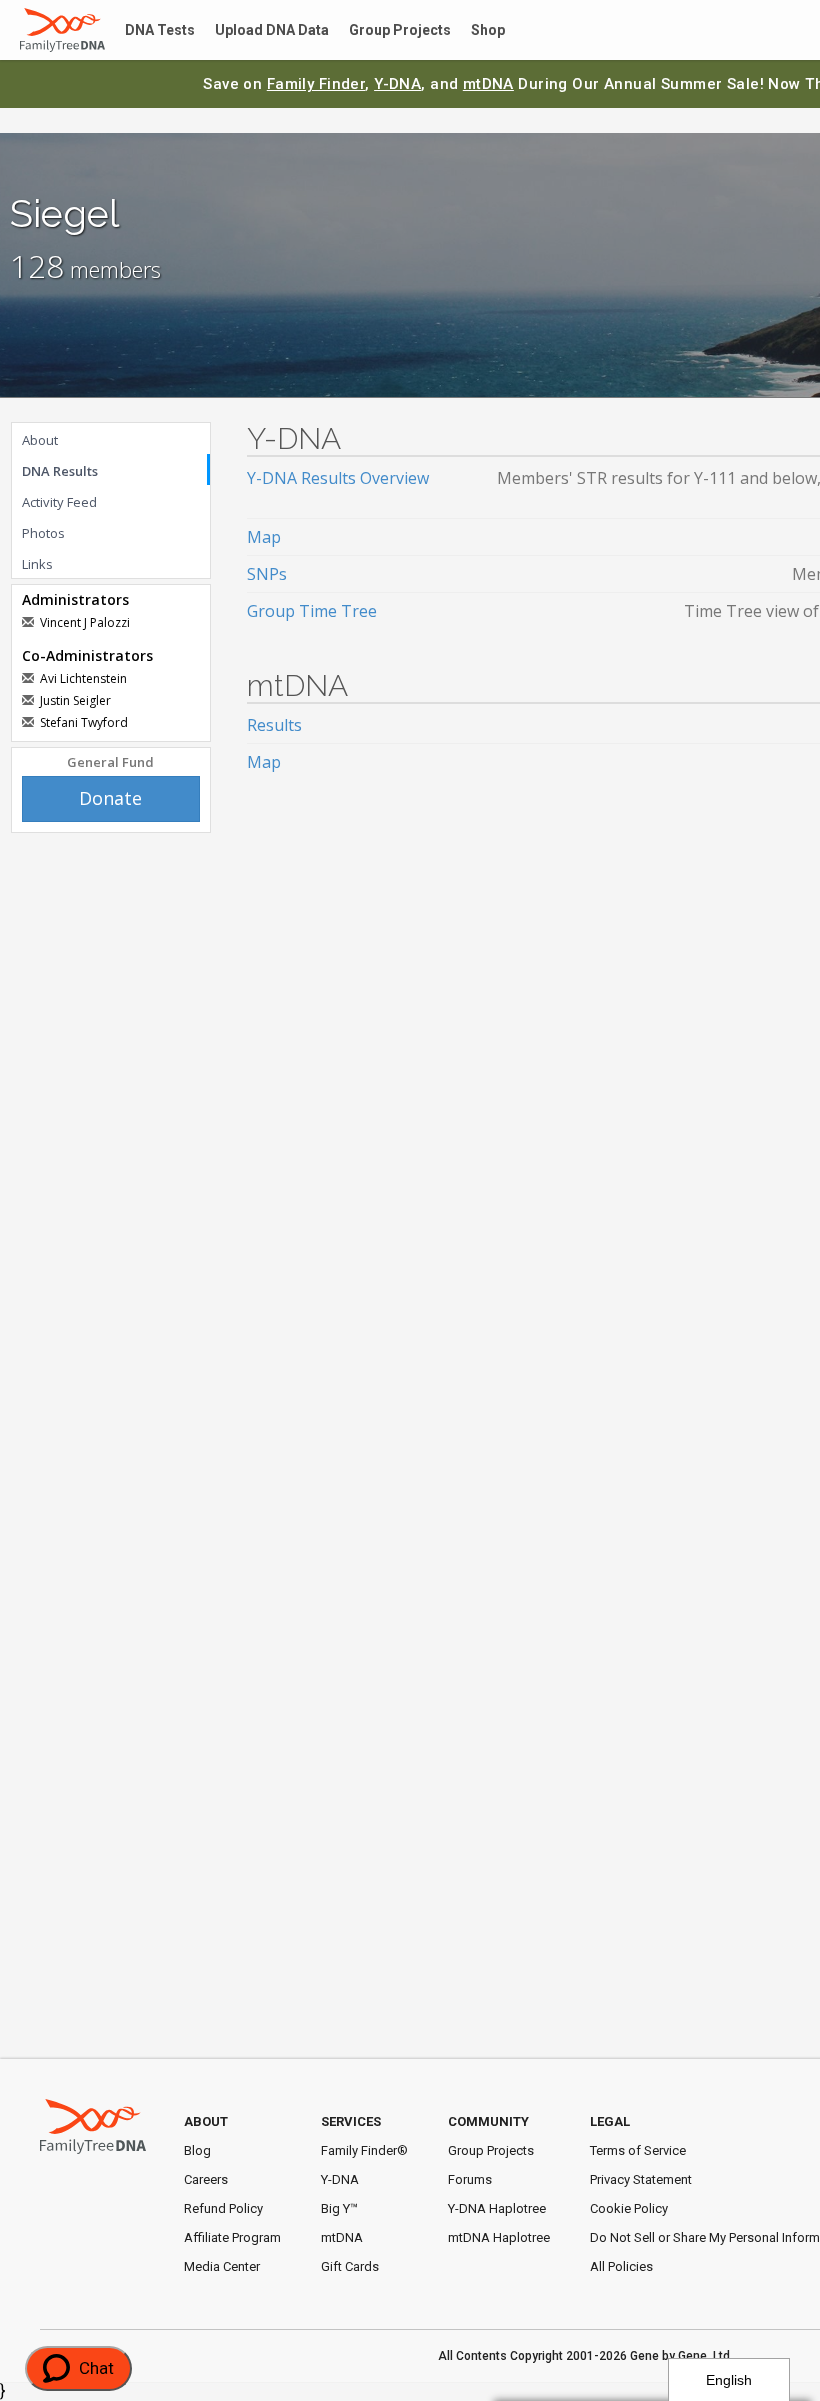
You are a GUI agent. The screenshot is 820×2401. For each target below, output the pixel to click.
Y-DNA (397, 84)
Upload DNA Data (257, 30)
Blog (197, 2150)
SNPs (267, 574)
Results (274, 725)
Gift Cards (350, 2266)
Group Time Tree (312, 611)
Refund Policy (223, 2208)
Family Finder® (364, 2150)
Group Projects (375, 30)
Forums (470, 2179)
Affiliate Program (232, 2237)
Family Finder (316, 84)
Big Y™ (339, 2208)
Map (264, 537)
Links (37, 564)
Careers (206, 2179)
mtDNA (488, 84)
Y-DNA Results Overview (338, 478)
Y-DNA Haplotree (497, 2208)
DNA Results (60, 471)
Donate (110, 798)
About (40, 440)
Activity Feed (59, 502)
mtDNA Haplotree (499, 2237)
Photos (43, 533)
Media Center (222, 2266)
